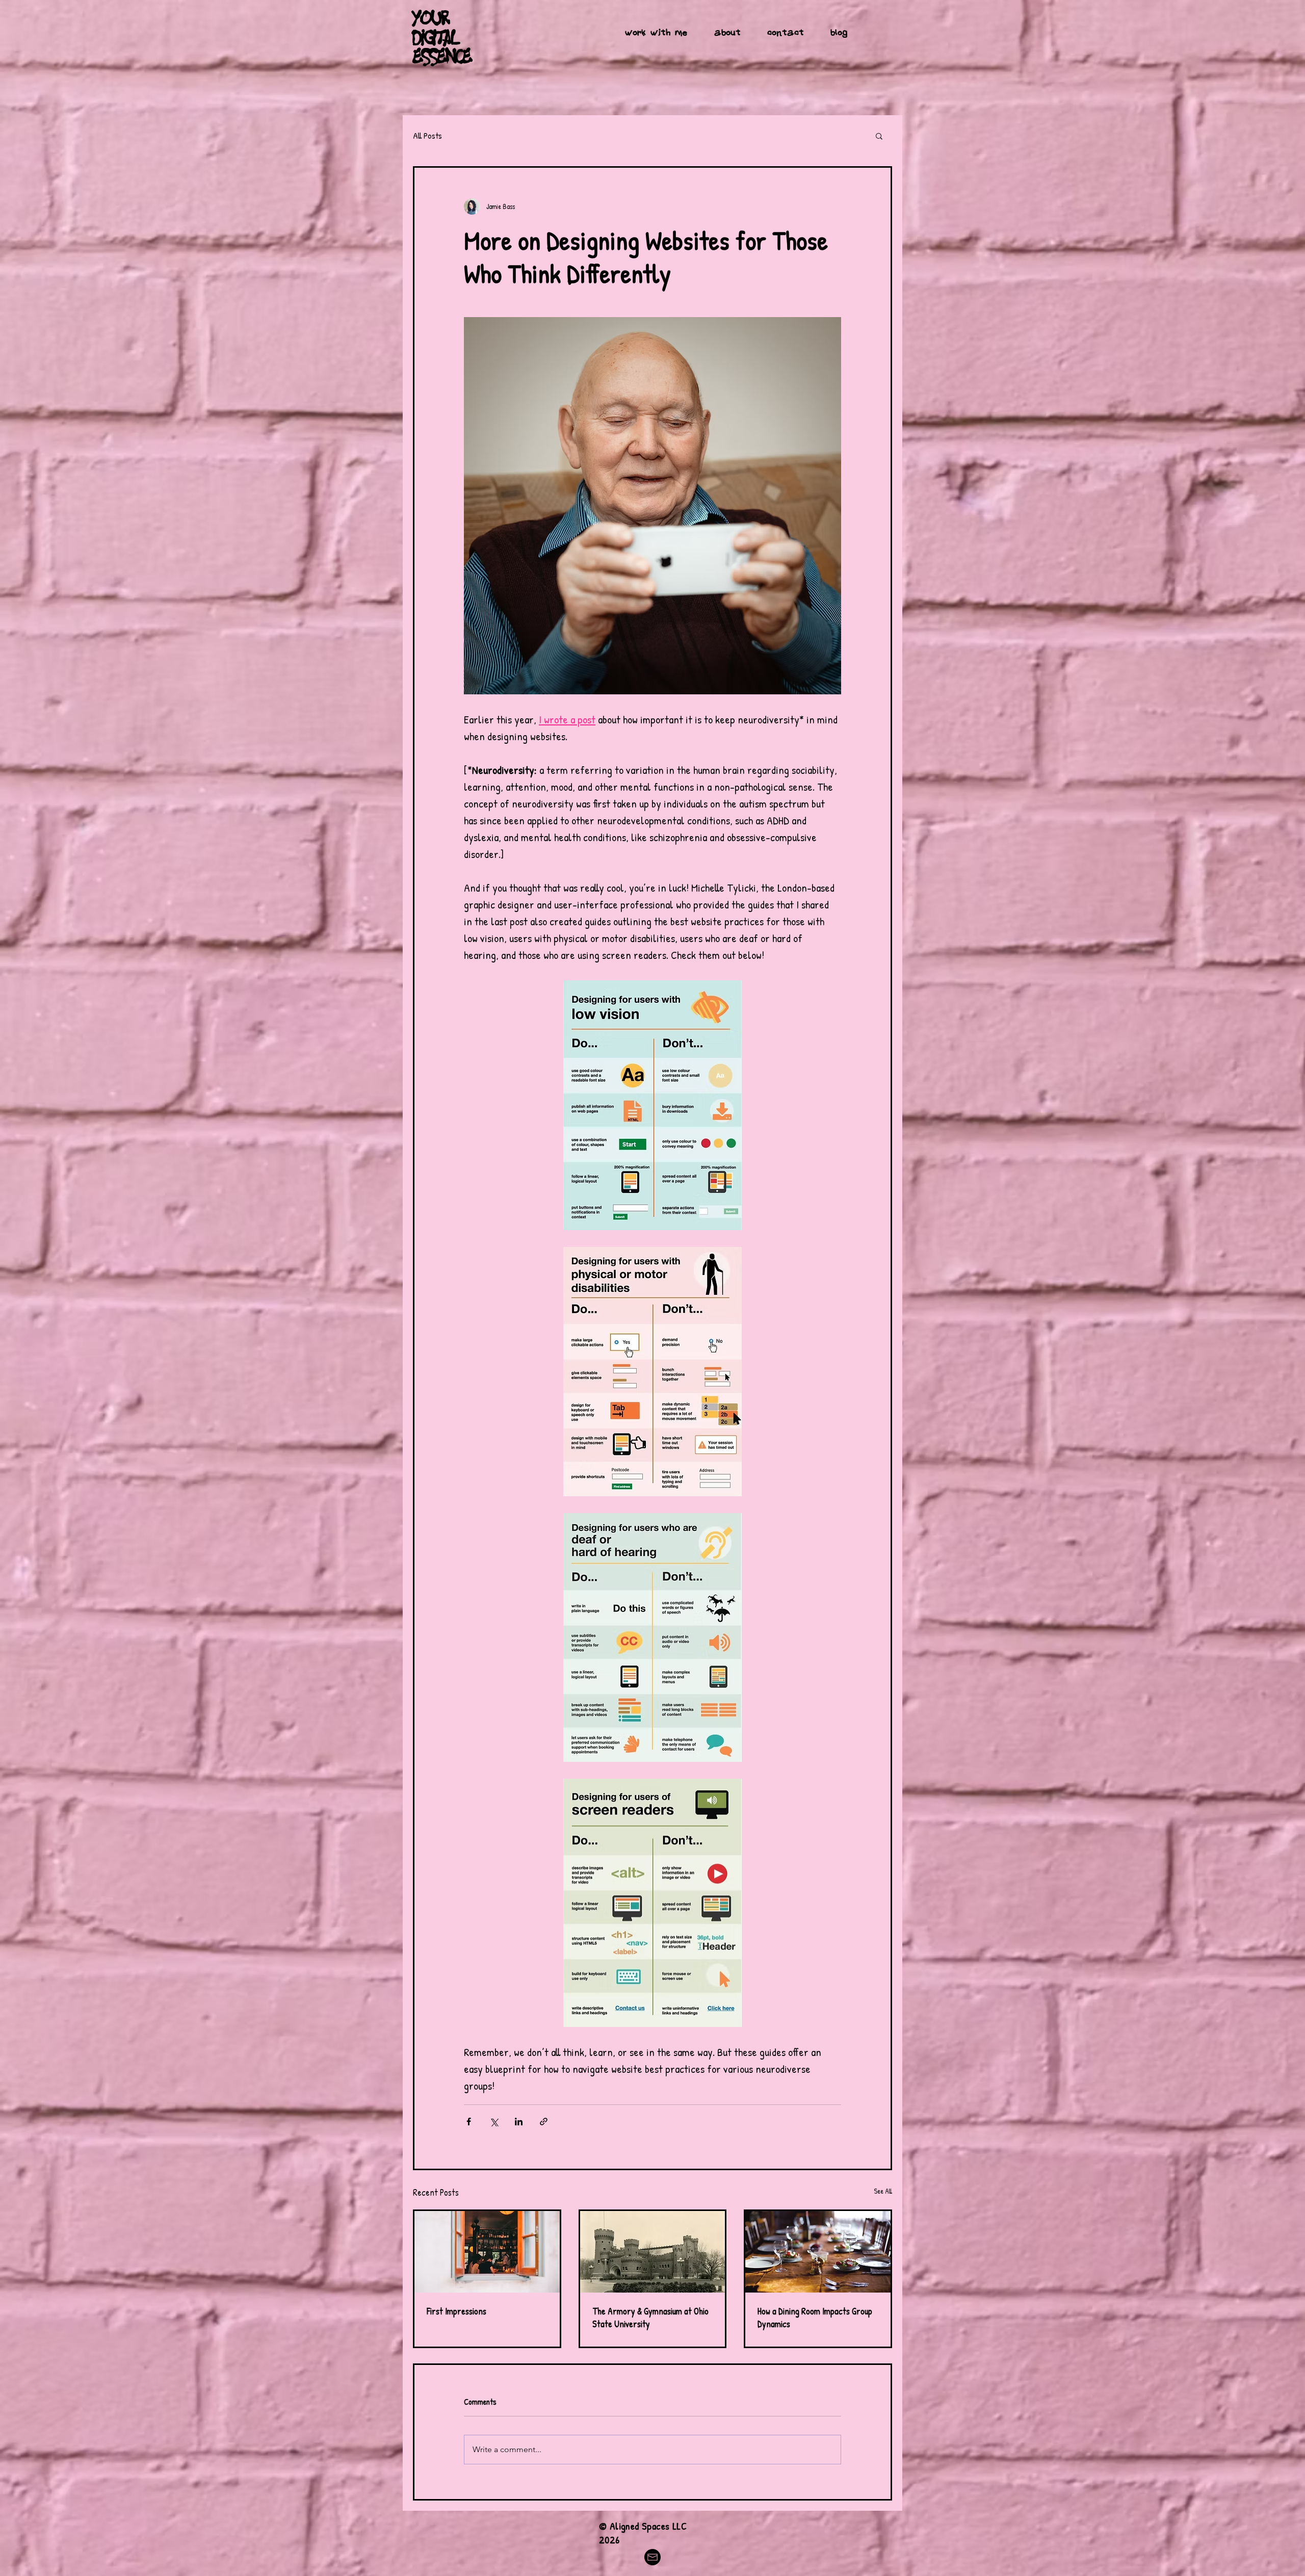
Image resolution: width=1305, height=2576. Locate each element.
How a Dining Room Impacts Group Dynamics (815, 2318)
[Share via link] (544, 2122)
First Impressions (456, 2311)
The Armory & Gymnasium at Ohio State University (650, 2318)
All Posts (427, 135)
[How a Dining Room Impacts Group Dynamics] (818, 2252)
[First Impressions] (487, 2252)
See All (883, 2191)
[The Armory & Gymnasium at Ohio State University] (653, 2252)
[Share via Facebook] (469, 2122)
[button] (879, 136)
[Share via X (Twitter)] (494, 2122)
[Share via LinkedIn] (519, 2122)
